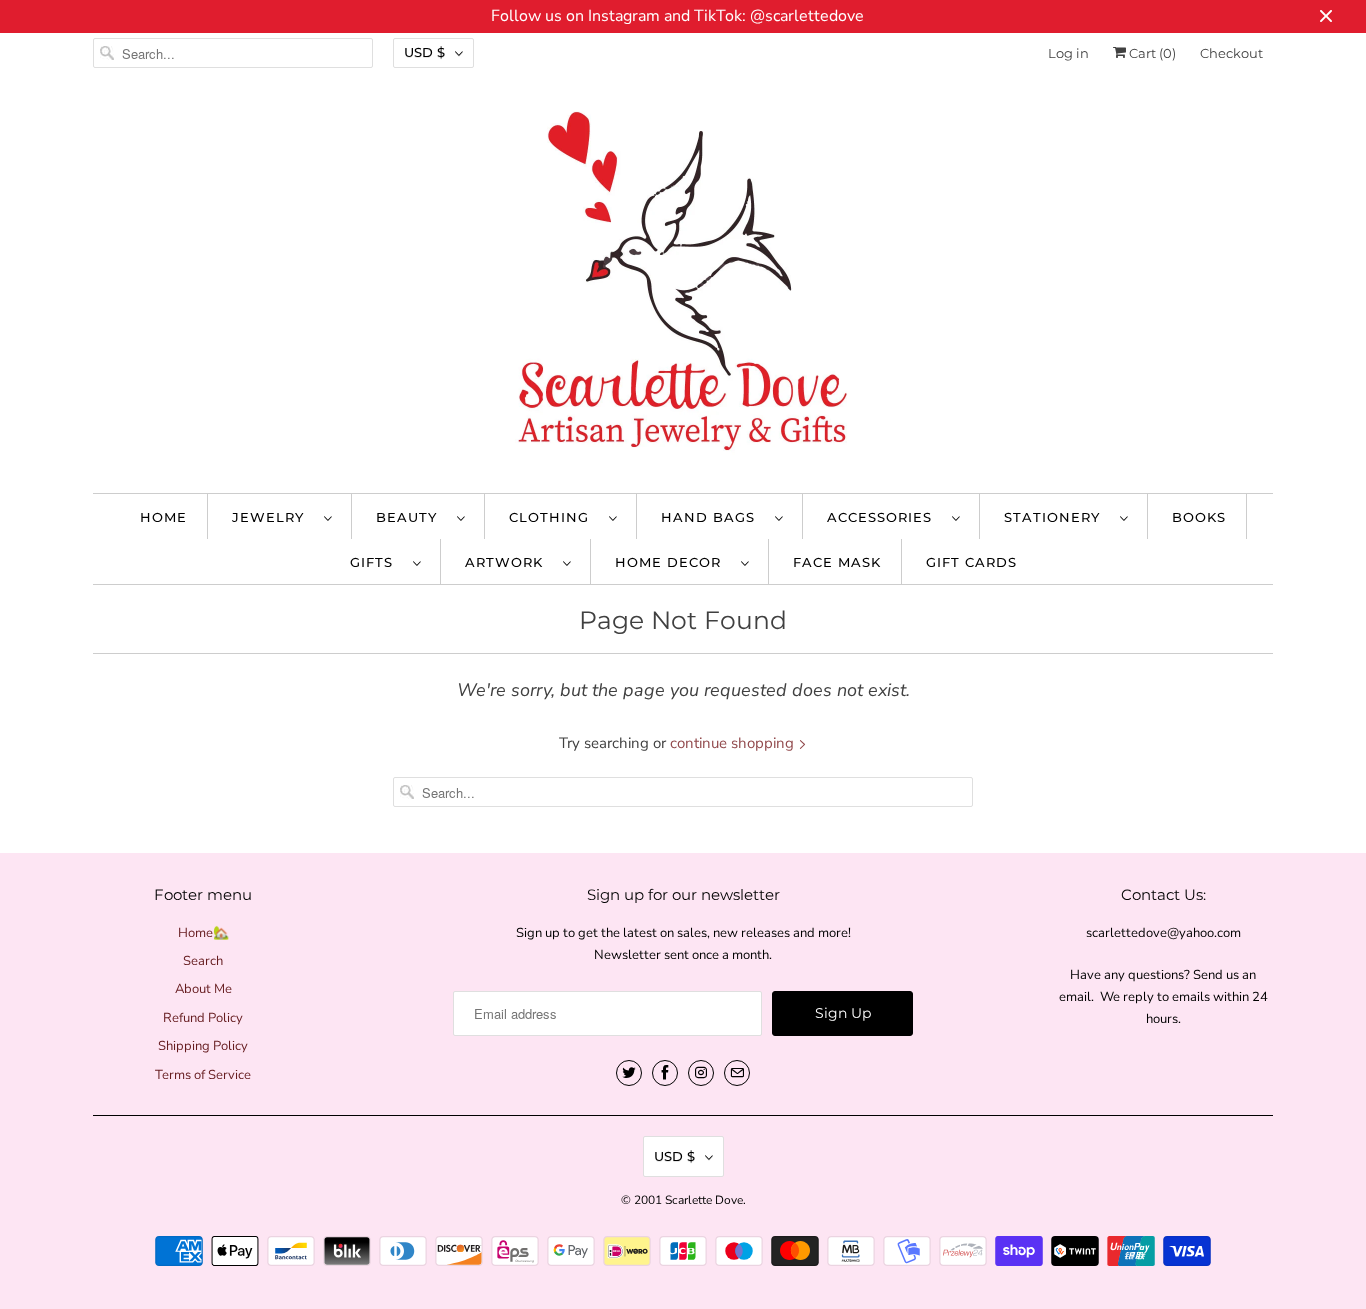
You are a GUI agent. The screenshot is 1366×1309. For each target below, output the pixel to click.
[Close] (906, 478)
